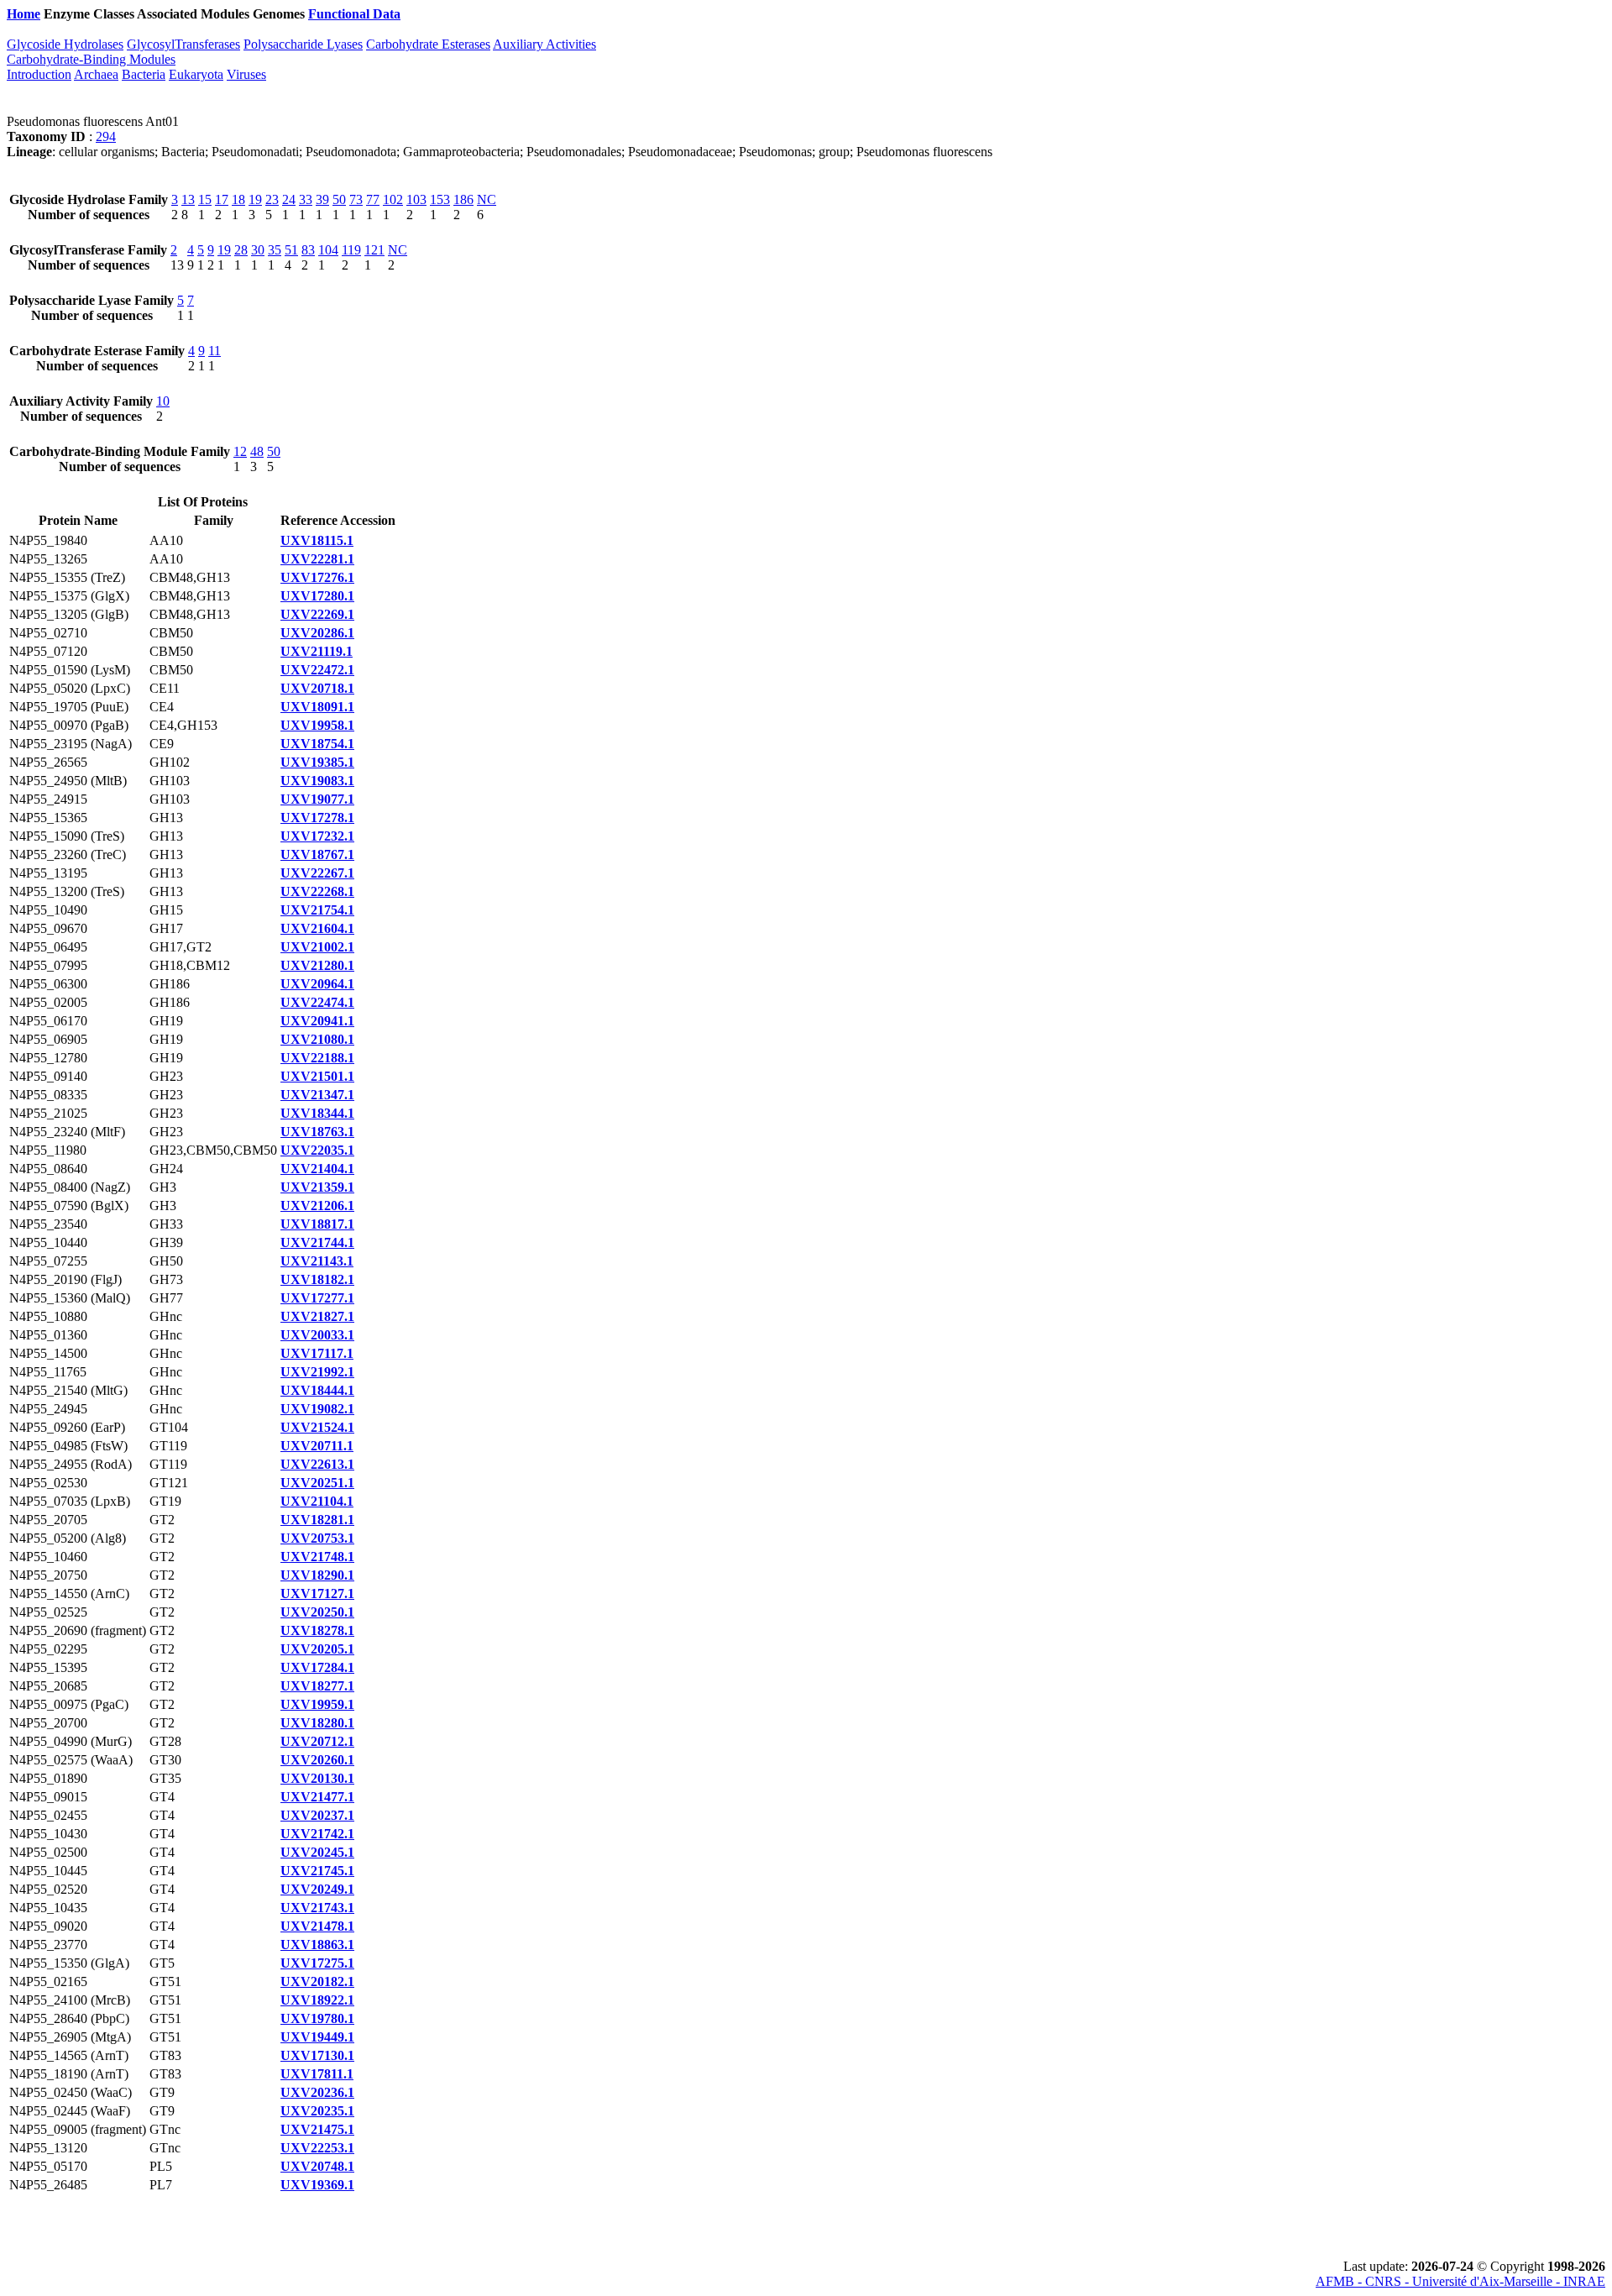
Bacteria (144, 74)
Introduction (39, 74)
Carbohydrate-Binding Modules (91, 59)
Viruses (246, 74)
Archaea (96, 74)
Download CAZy (453, 14)
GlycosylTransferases (183, 44)
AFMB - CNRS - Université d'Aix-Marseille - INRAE (1460, 2281)
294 (106, 136)
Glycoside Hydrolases (65, 44)
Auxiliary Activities (544, 44)
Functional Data (354, 14)
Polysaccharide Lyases (303, 44)
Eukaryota (196, 74)
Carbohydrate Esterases (428, 44)
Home (24, 14)
